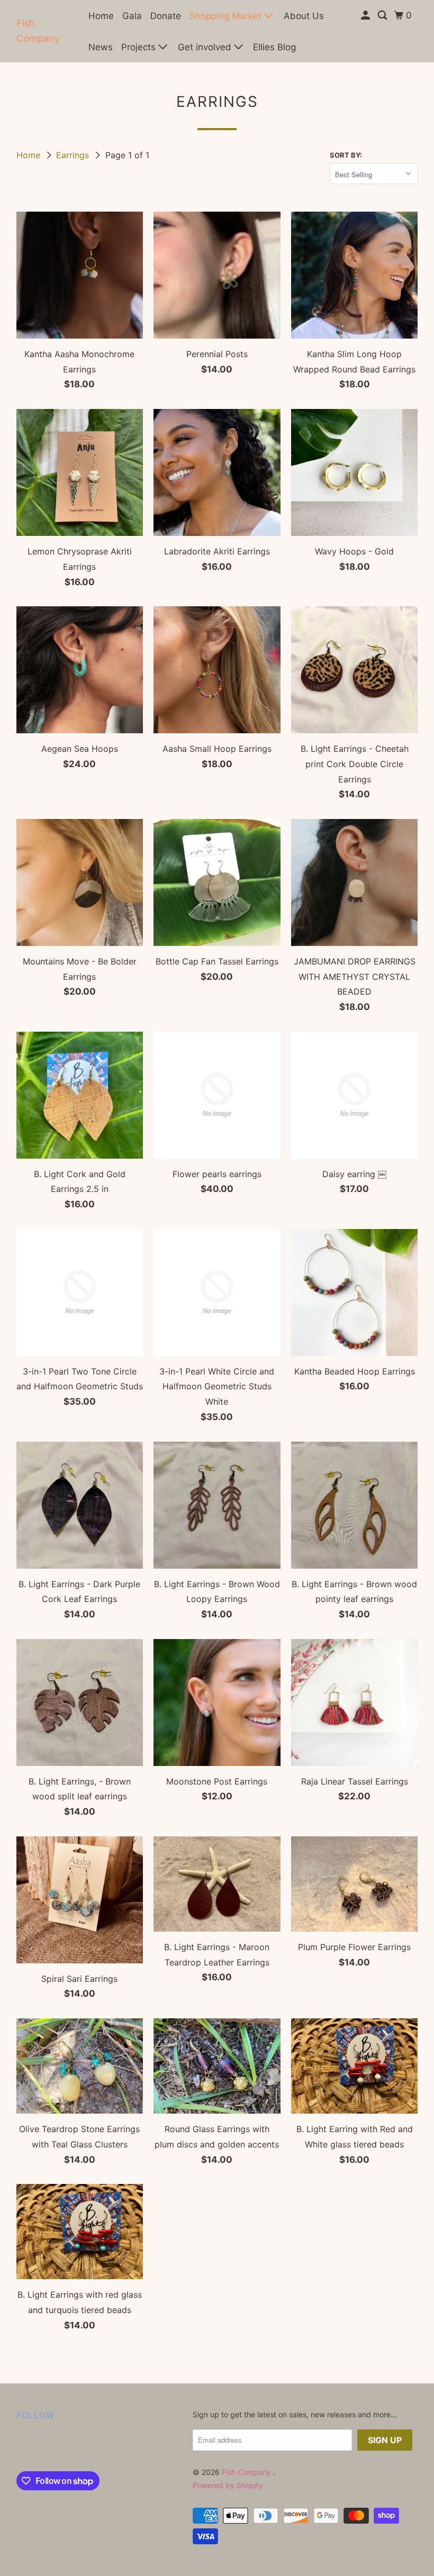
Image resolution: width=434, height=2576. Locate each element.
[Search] (383, 16)
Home (101, 16)
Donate (166, 16)
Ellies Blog (274, 47)
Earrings (74, 155)
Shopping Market (227, 16)
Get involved (206, 47)
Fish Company (38, 31)
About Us (304, 16)
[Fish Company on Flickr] (19, 2448)
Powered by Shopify (228, 2485)
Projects (140, 47)
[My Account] (366, 16)
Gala (132, 16)
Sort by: (346, 155)
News (101, 47)
